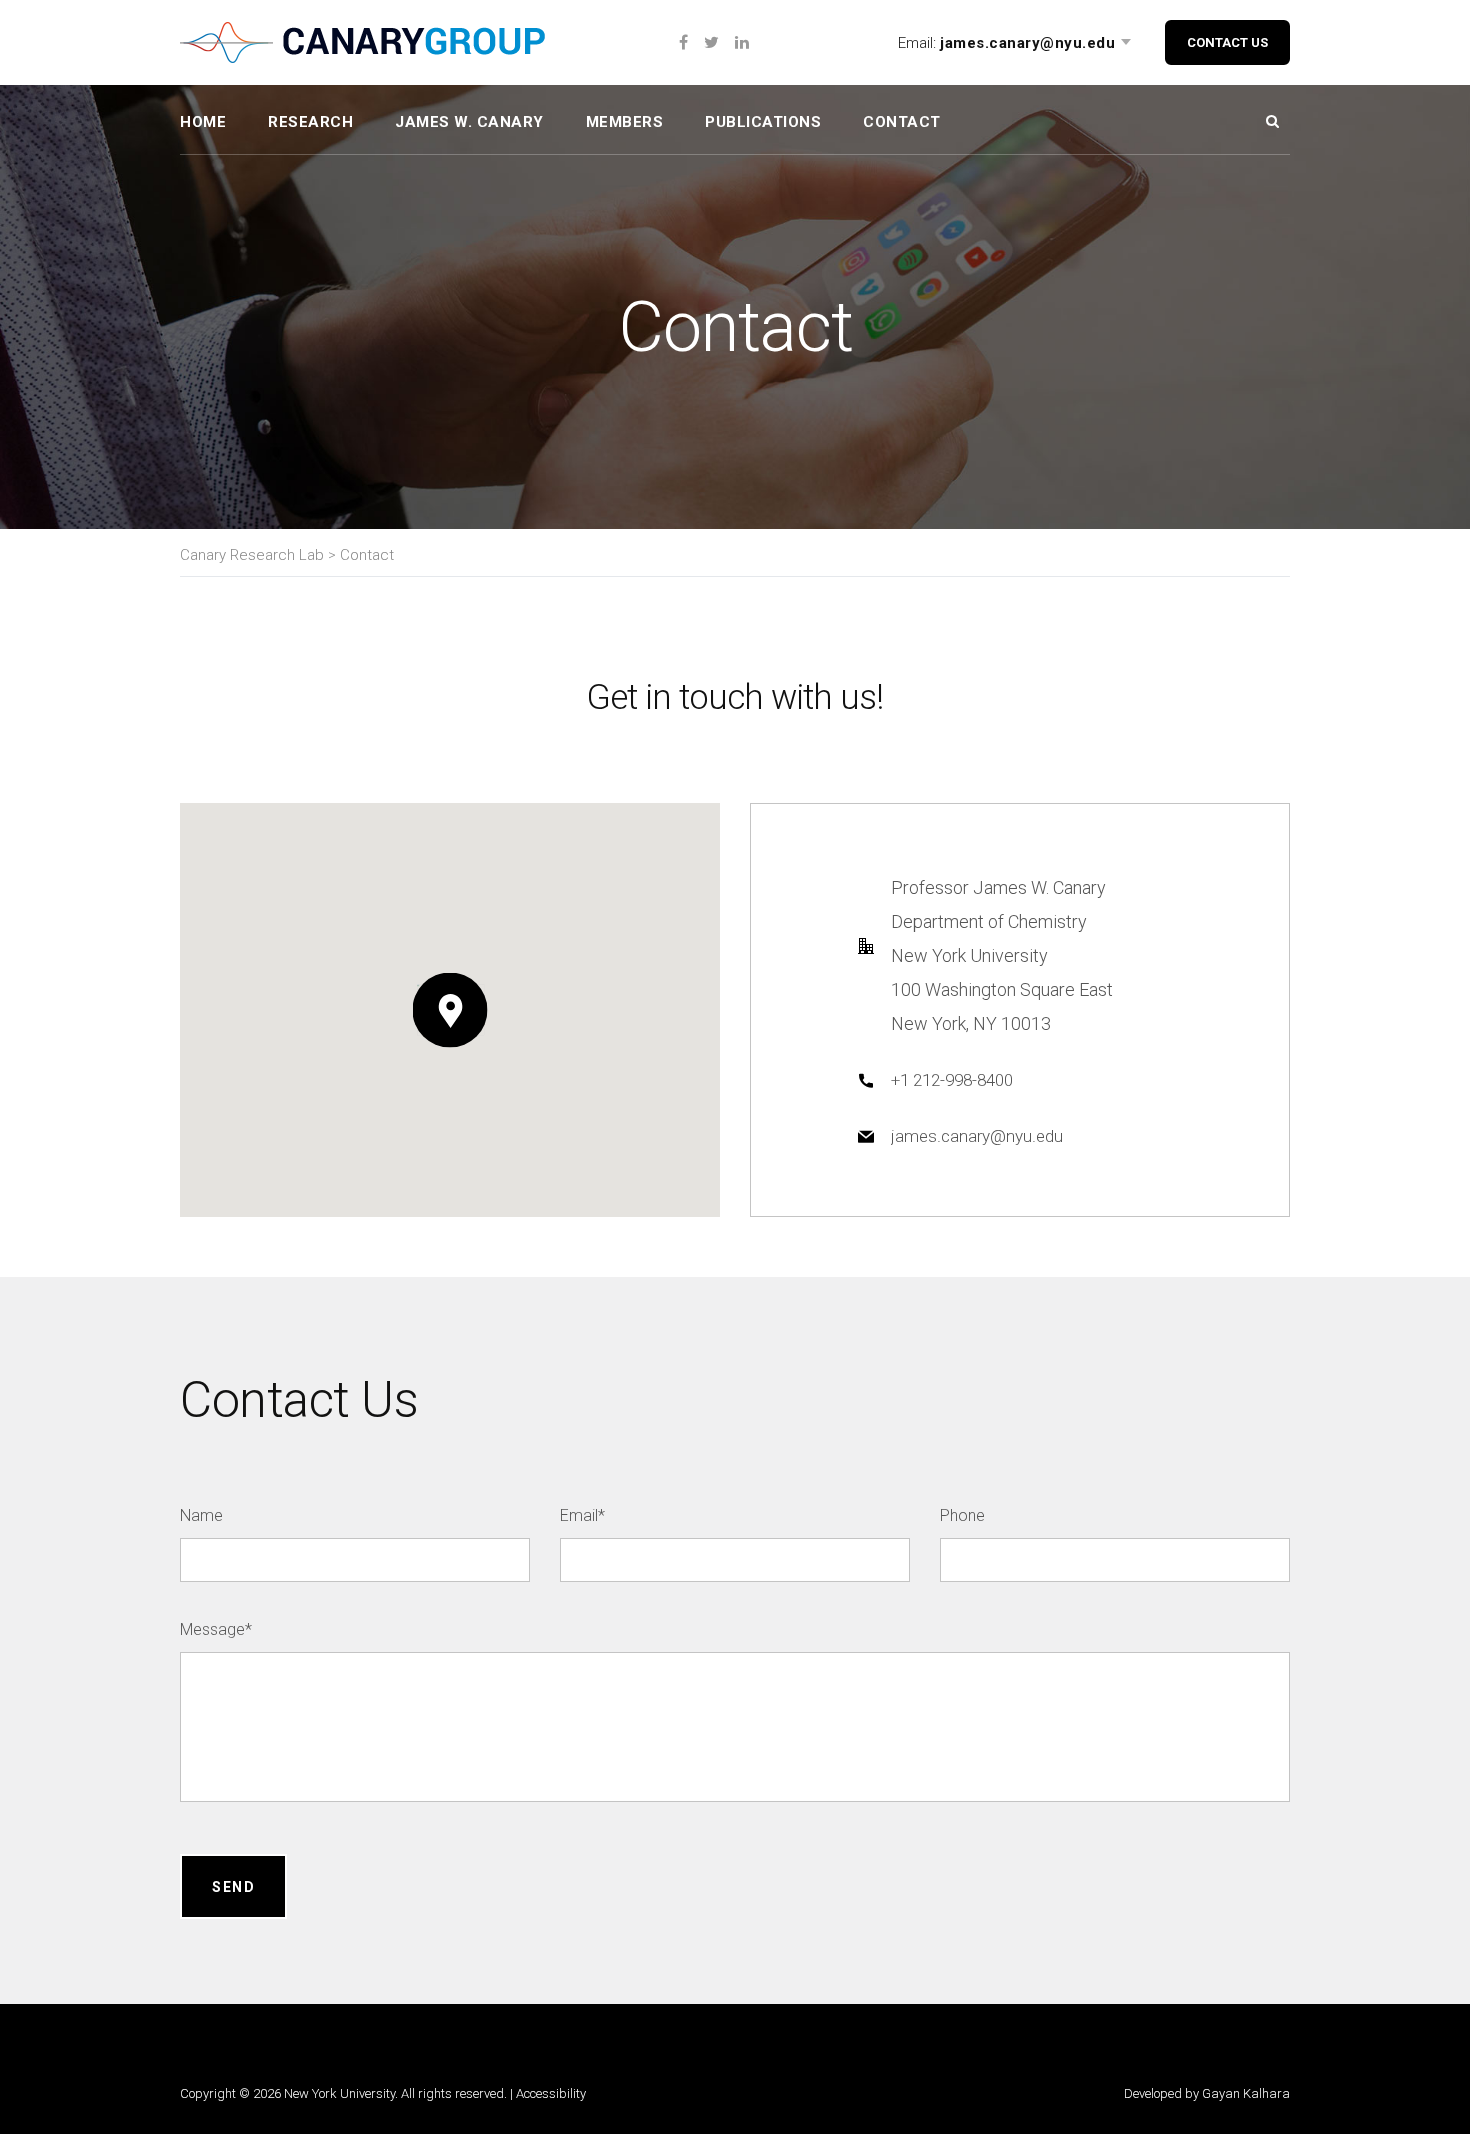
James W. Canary (469, 122)
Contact (902, 122)
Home (203, 122)
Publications (763, 122)
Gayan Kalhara (1246, 2093)
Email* (582, 1515)
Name (201, 1515)
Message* (216, 1629)
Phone (962, 1515)
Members (625, 122)
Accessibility (551, 2093)
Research (310, 122)
